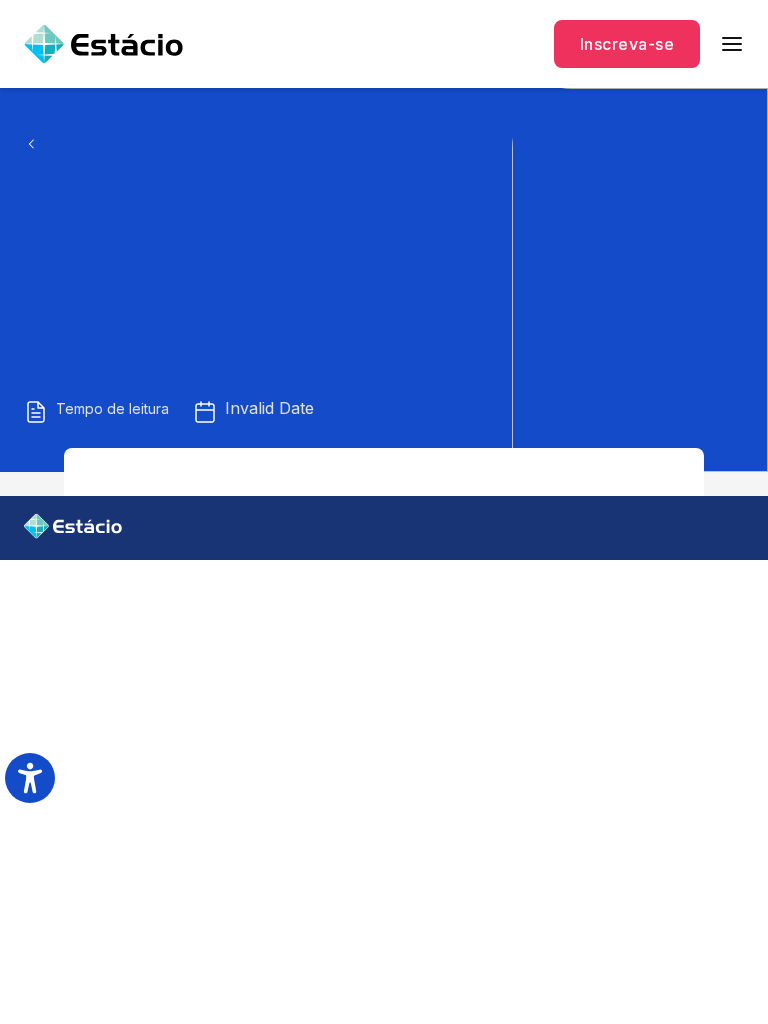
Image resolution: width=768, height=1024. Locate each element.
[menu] (732, 44)
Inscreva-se (627, 44)
